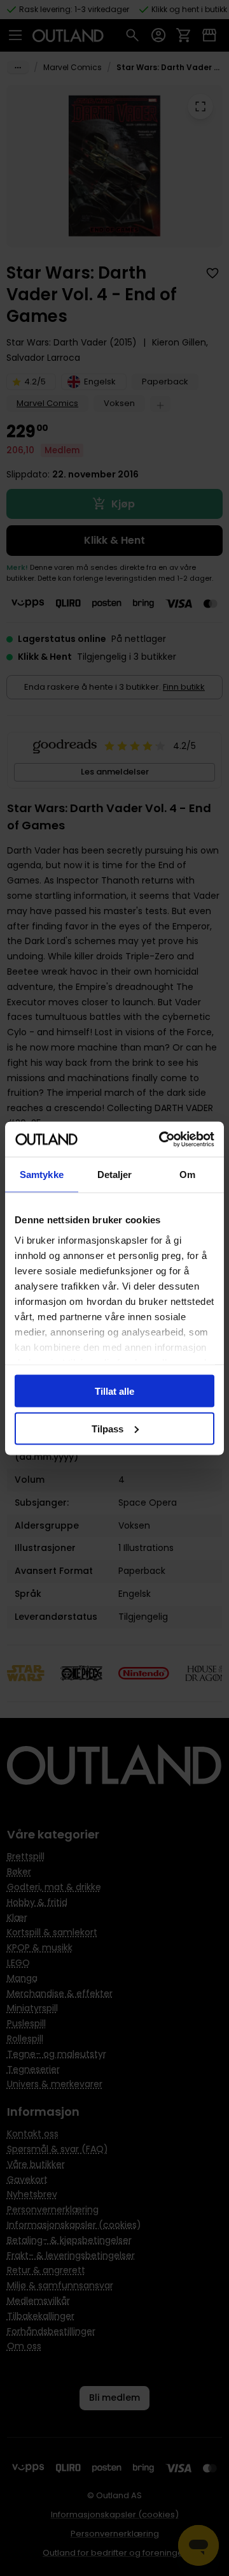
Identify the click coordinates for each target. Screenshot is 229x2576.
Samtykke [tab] (42, 1175)
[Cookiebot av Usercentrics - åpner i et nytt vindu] (162, 1139)
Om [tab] (187, 1175)
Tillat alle (114, 1391)
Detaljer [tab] (115, 1175)
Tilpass (108, 1428)
